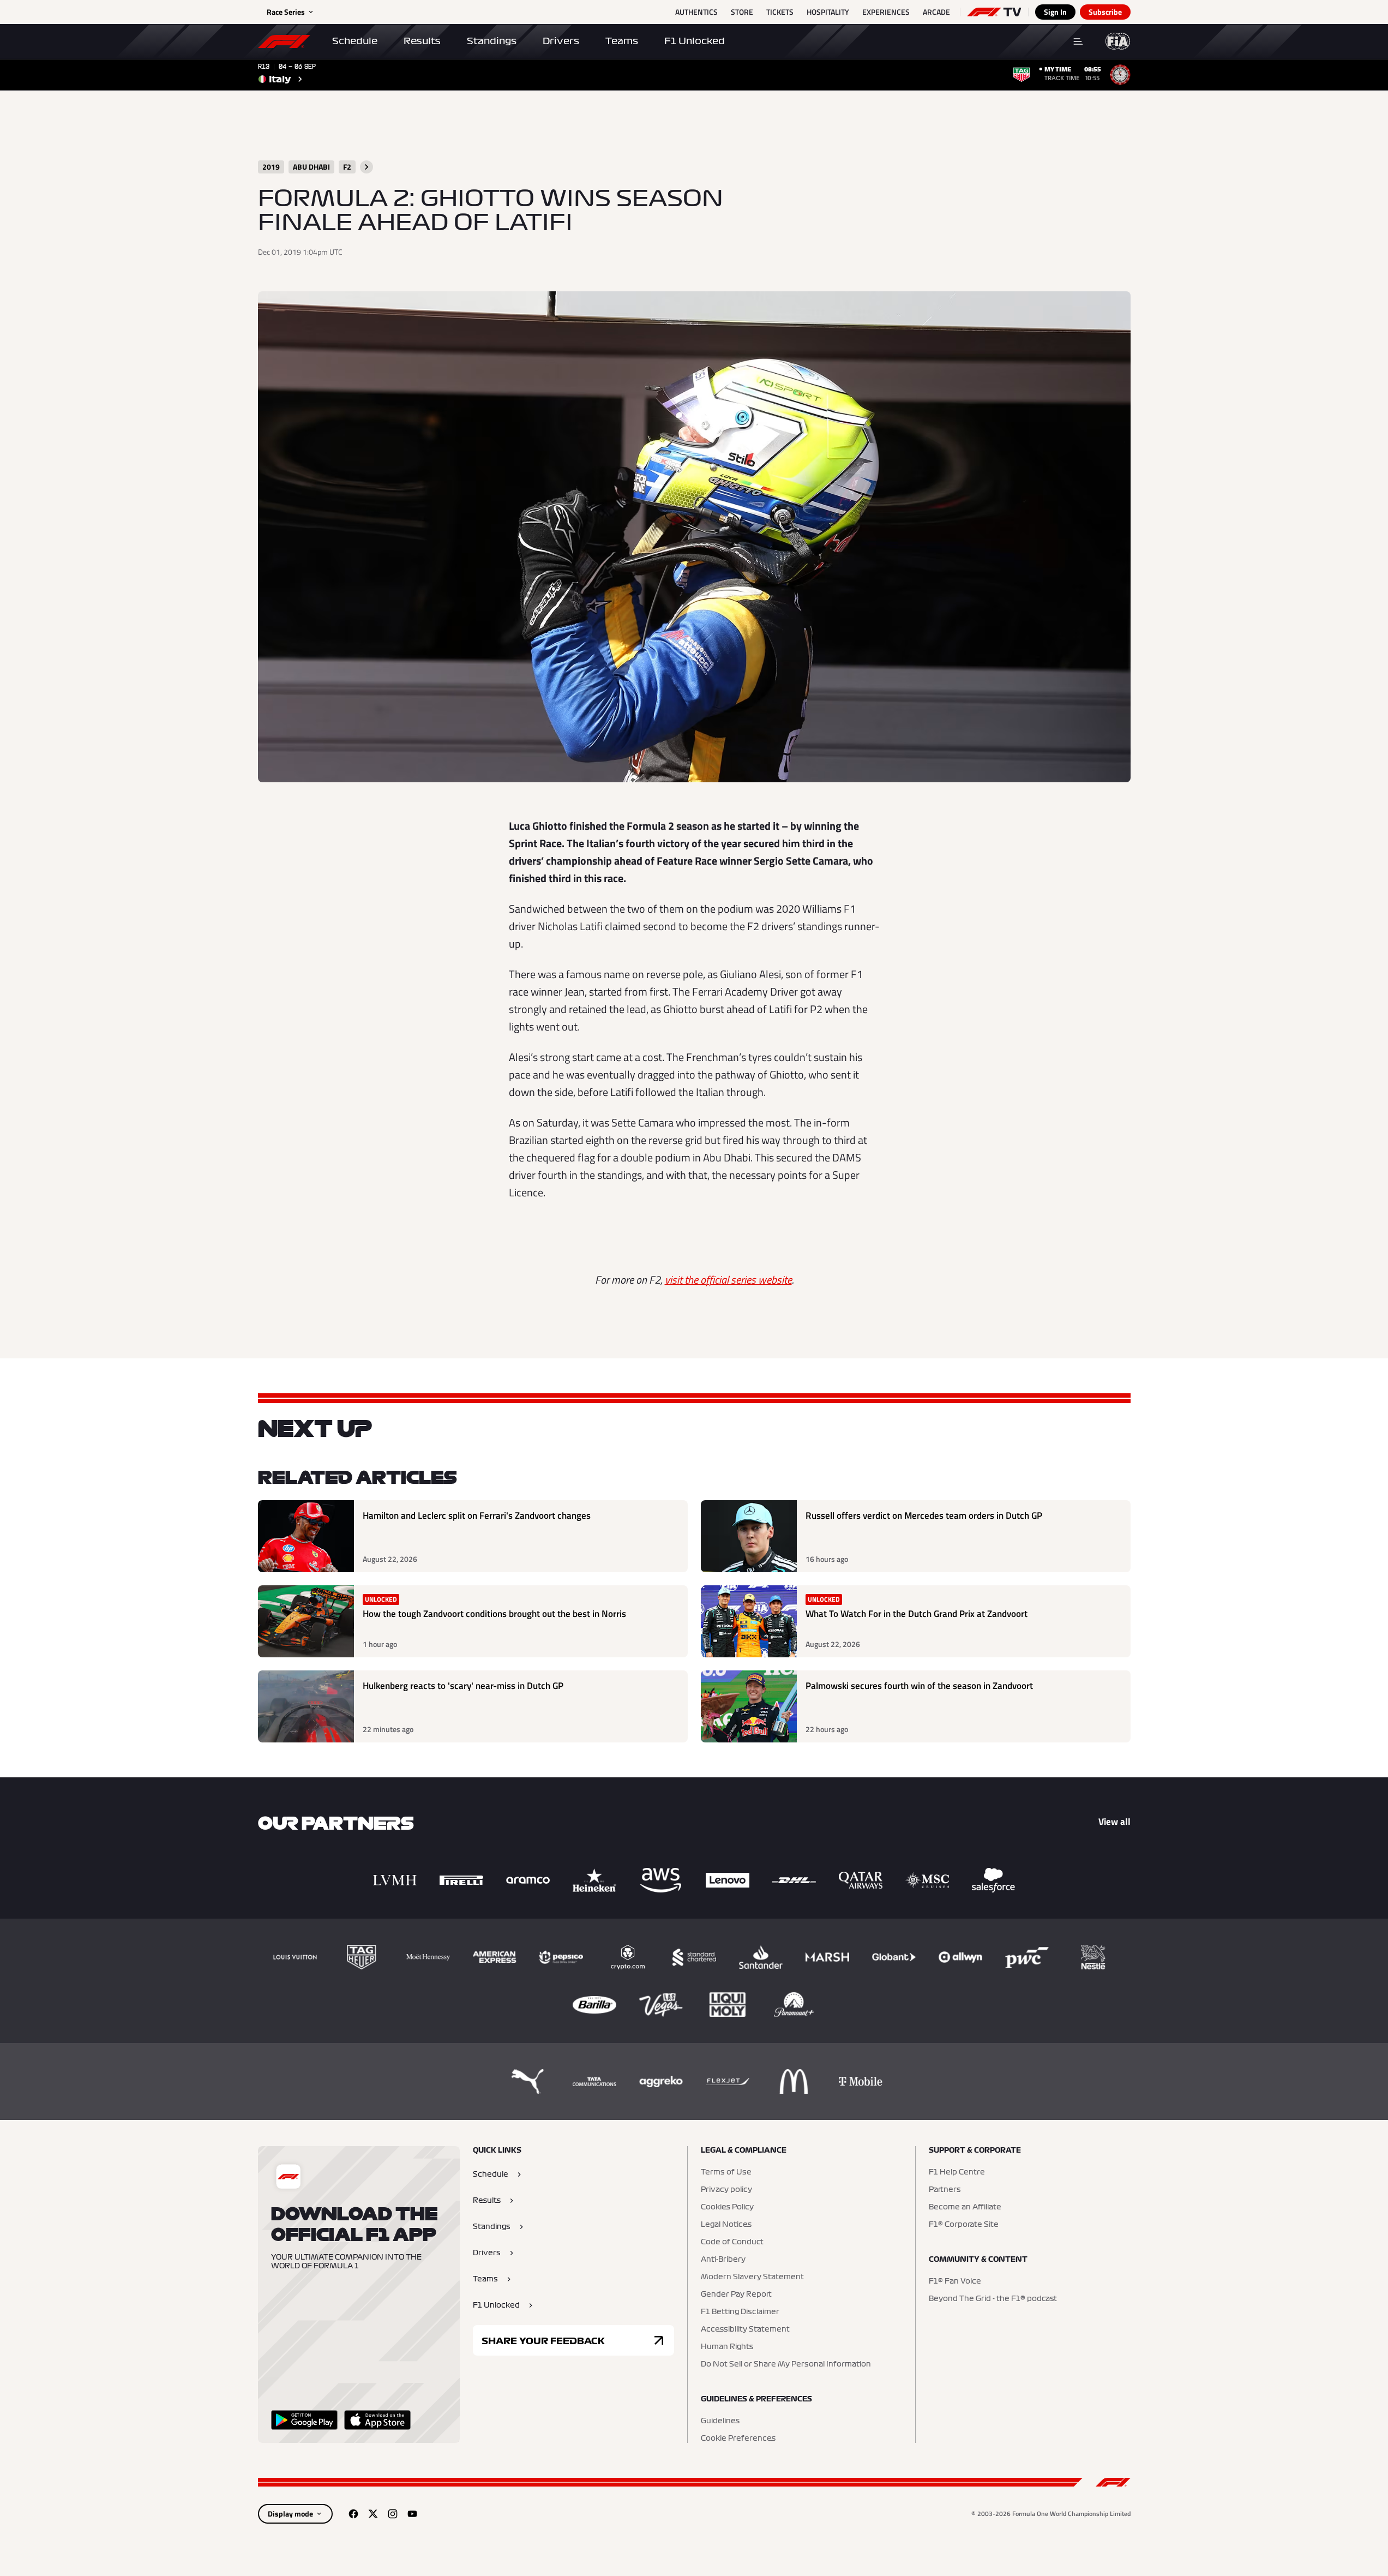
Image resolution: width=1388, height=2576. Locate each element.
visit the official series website (728, 1280)
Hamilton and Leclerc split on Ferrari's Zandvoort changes (477, 1516)
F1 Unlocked (695, 41)
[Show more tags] (366, 167)
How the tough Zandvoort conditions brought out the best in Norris (494, 1614)
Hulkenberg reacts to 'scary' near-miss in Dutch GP (463, 1686)
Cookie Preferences (738, 2439)
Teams (622, 41)
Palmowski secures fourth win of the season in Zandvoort (919, 1686)
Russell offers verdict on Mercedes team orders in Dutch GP (924, 1516)
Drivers (561, 41)
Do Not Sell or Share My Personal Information (786, 2364)
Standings (492, 41)
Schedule (355, 41)
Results (422, 41)
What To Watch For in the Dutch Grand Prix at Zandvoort (917, 1614)
